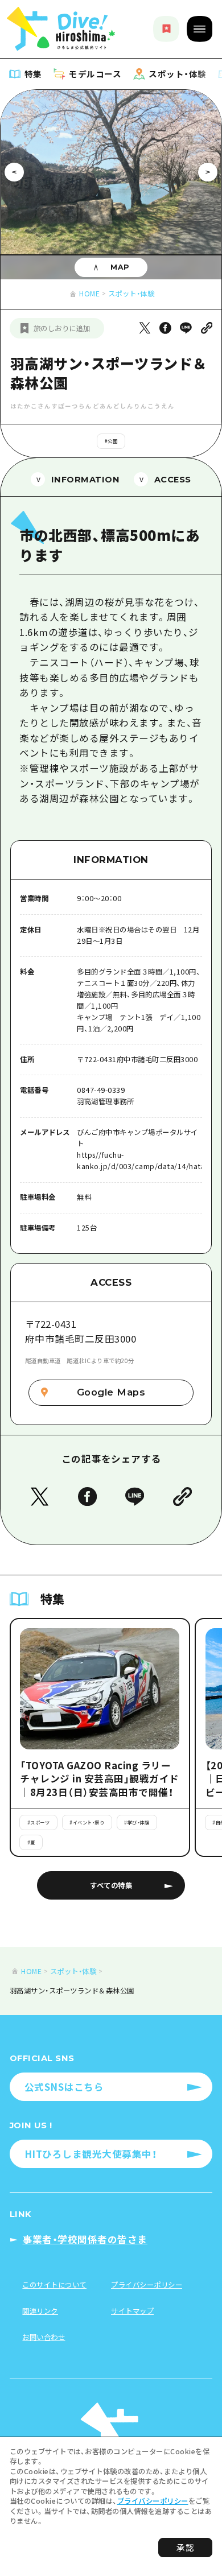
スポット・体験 (131, 294)
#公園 (111, 441)
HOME (89, 294)
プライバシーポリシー (153, 2501)
